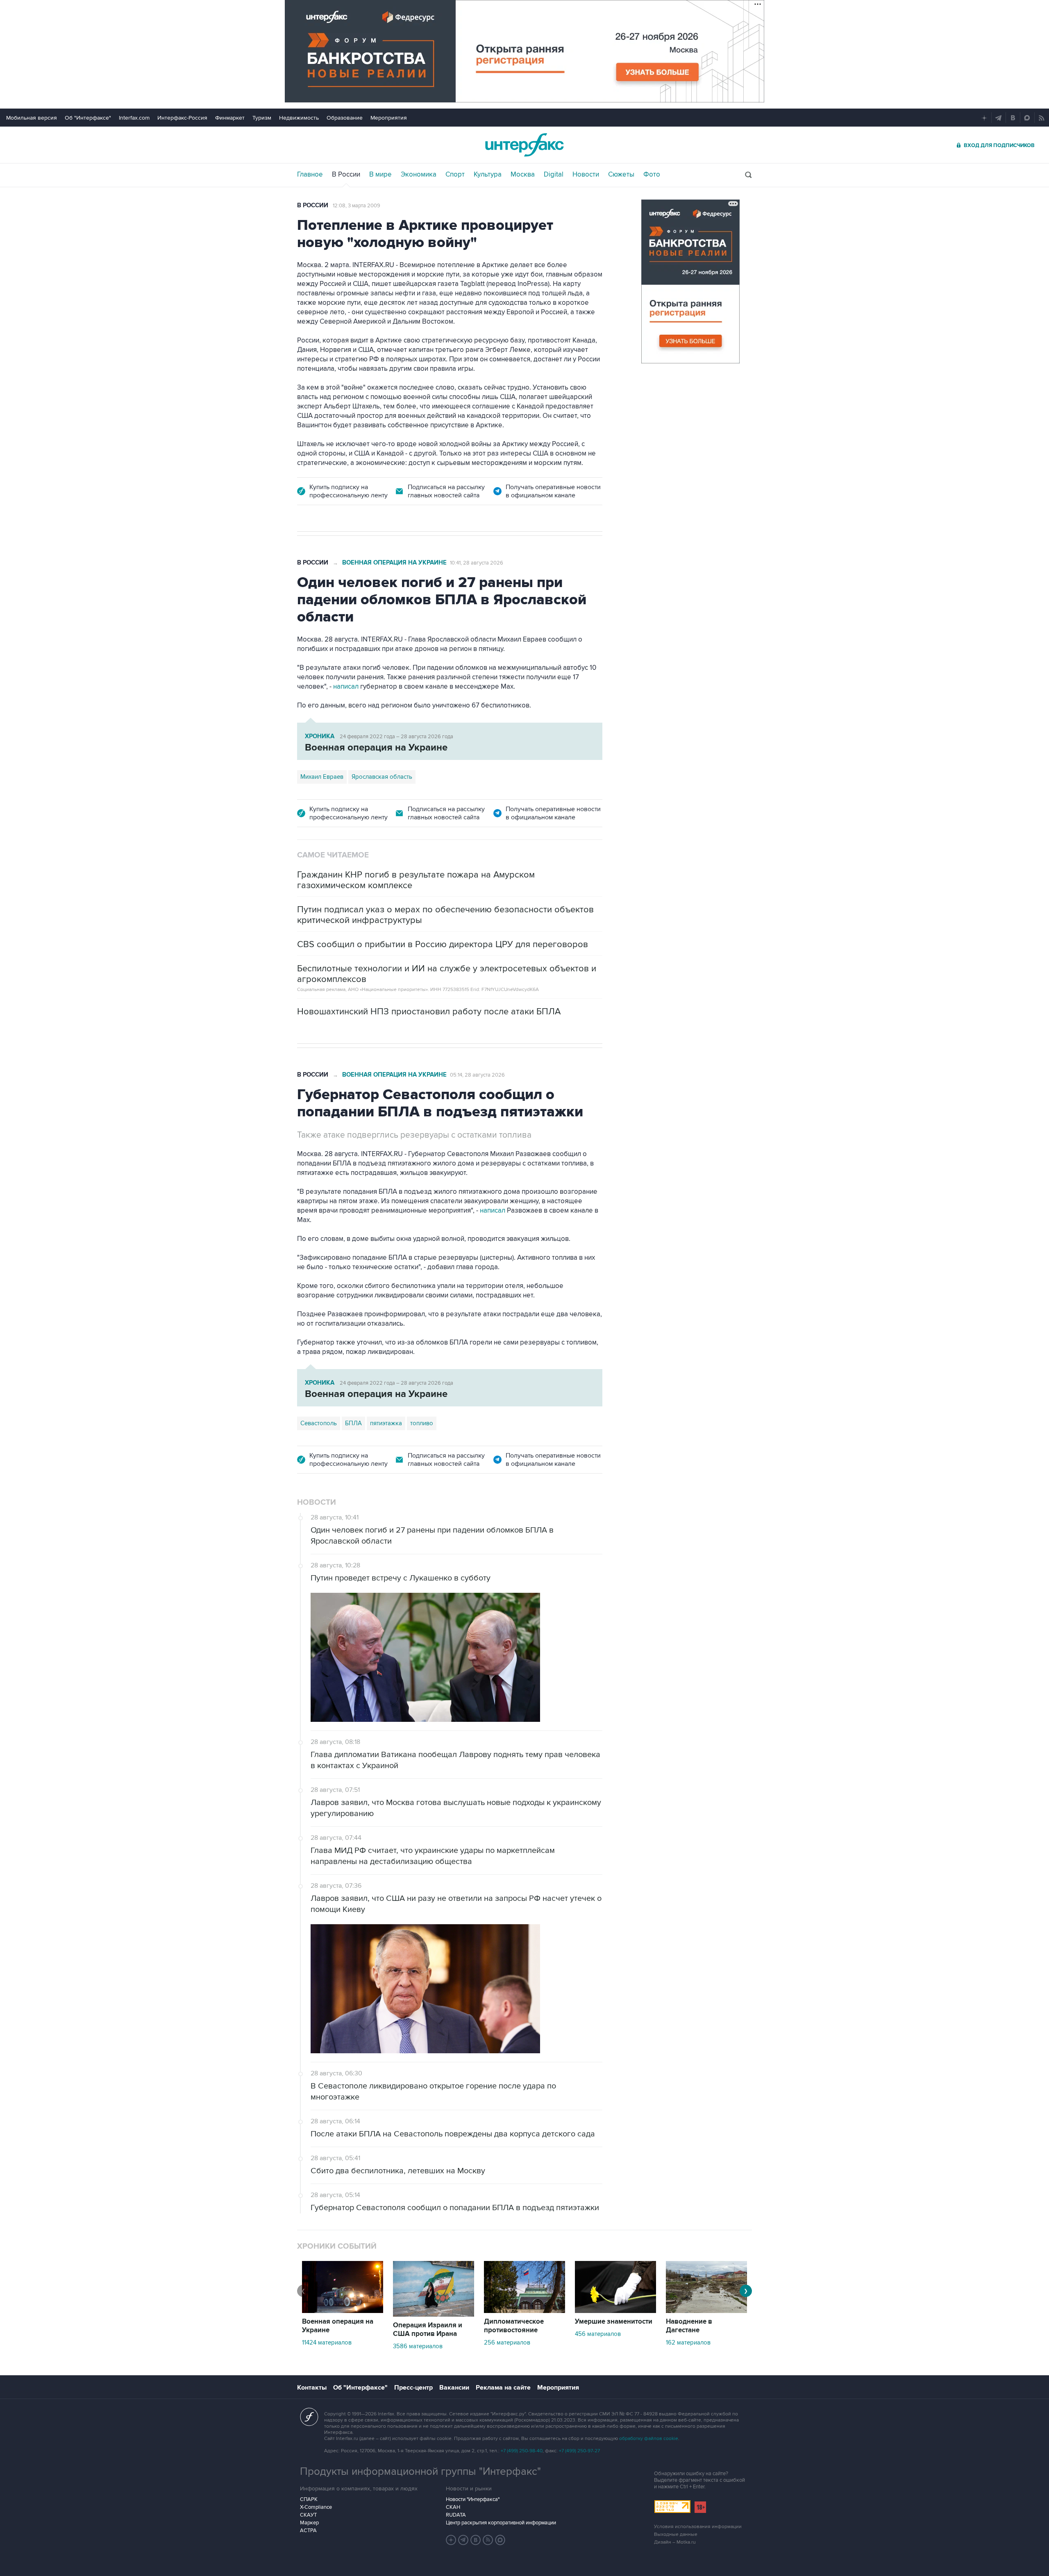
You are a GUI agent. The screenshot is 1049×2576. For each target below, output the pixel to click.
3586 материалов (418, 2346)
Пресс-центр (413, 2388)
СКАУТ (308, 2515)
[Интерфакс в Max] (500, 2540)
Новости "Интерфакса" (473, 2499)
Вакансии (454, 2388)
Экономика (419, 175)
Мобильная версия (32, 118)
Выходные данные (676, 2534)
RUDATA (456, 2515)
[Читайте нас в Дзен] (451, 2540)
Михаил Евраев (322, 777)
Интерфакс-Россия (182, 118)
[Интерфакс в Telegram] (463, 2540)
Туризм (262, 118)
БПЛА (353, 1423)
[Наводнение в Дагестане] (706, 2311)
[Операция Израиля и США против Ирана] (434, 2315)
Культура (488, 175)
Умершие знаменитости (614, 2322)
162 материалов (688, 2342)
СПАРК (309, 2499)
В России (346, 175)
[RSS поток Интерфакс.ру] (488, 2540)
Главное (310, 175)
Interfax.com (134, 118)
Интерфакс (524, 145)
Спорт (455, 175)
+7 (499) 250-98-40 (522, 2451)
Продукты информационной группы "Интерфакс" (420, 2472)
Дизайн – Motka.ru (675, 2542)
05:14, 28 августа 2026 (477, 1075)
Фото (652, 175)
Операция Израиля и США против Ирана (428, 2330)
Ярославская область (382, 777)
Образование (345, 118)
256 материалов (507, 2342)
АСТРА (308, 2531)
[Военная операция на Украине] (343, 2311)
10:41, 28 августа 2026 (477, 563)
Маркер (309, 2523)
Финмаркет (230, 118)
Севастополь (319, 1423)
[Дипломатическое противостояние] (524, 2311)
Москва (523, 175)
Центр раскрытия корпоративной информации (501, 2523)
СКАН (453, 2507)
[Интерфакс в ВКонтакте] (476, 2540)
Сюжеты (621, 175)
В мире (380, 175)
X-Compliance (316, 2507)
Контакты (312, 2388)
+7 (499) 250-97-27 (579, 2451)
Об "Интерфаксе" (88, 118)
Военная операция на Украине (394, 563)
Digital (554, 175)
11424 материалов (327, 2342)
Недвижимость (299, 118)
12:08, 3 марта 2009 (356, 206)
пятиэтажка (386, 1423)
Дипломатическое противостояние (514, 2326)
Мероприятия (389, 118)
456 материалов (598, 2334)
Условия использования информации (698, 2527)
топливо (422, 1423)
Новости (586, 175)
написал (347, 687)
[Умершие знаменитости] (615, 2311)
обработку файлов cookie (649, 2439)
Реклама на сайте (503, 2388)
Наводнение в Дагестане (689, 2326)
